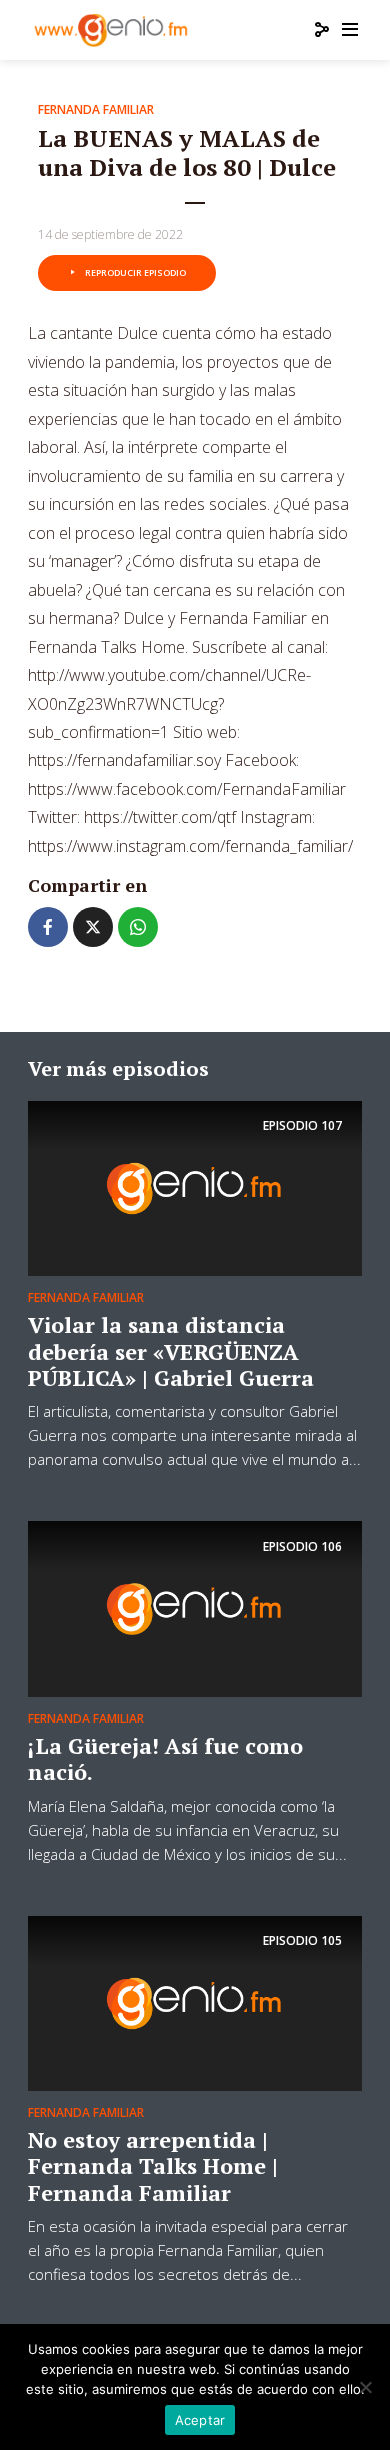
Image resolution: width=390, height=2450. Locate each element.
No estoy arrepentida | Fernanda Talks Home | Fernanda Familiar (153, 2166)
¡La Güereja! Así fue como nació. (165, 1758)
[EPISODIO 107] (195, 1187)
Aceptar (200, 2420)
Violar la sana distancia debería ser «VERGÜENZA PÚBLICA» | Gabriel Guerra (171, 1351)
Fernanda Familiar (96, 109)
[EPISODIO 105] (195, 2002)
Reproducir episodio (135, 272)
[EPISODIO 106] (195, 1607)
